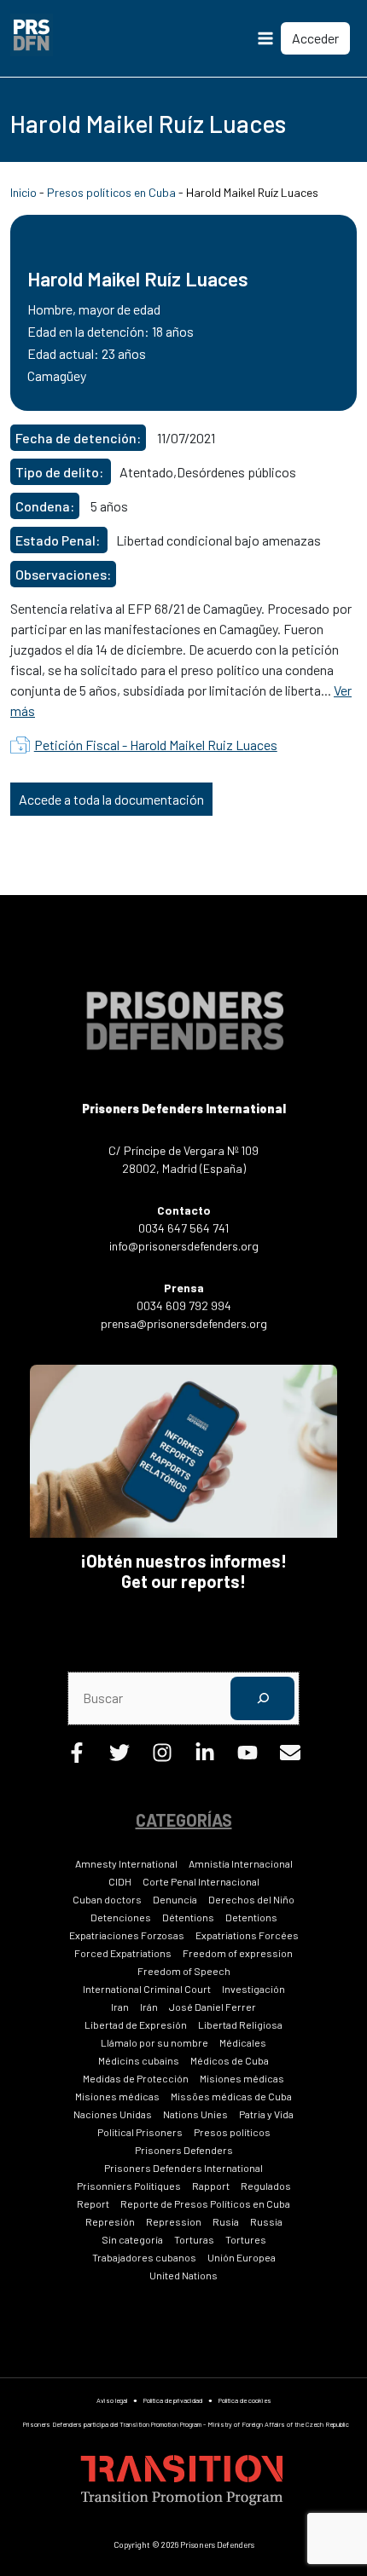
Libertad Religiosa (240, 2024)
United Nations (183, 2275)
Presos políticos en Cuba (111, 192)
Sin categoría (132, 2239)
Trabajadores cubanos (144, 2257)
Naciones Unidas (113, 2114)
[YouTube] (248, 1757)
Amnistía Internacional (241, 1863)
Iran (120, 2007)
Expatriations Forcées (247, 1935)
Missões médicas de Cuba (231, 2096)
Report (93, 2203)
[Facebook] (77, 1757)
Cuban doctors (107, 1899)
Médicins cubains (139, 2060)
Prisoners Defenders (184, 2150)
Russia (266, 2221)
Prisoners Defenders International (183, 2168)
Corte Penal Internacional (201, 1881)
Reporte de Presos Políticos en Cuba (205, 2203)
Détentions (188, 1917)
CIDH (120, 1881)
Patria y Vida (266, 2114)
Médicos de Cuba (230, 2060)
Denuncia (175, 1899)
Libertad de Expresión (136, 2024)
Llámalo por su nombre (154, 2042)
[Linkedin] (205, 1757)
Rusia (226, 2221)
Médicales (243, 2042)
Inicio (23, 192)
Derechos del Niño (251, 1899)
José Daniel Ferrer (213, 2007)
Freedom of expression (238, 1953)
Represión (110, 2221)
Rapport (211, 2186)
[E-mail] (290, 1757)
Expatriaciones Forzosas (127, 1935)
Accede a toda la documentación (111, 799)
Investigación (253, 1989)
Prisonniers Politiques (129, 2186)
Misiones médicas (242, 2078)
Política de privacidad (173, 2400)
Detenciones (121, 1917)
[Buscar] (262, 1698)
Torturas (194, 2239)
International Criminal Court (147, 1989)
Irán (149, 2007)
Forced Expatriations (123, 1953)
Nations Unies (195, 2114)
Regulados (266, 2186)
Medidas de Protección (136, 2078)
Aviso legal (112, 2400)
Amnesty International (126, 1863)
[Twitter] (119, 1757)
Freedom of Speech (184, 1971)
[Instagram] (162, 1757)
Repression (174, 2221)
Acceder (315, 38)
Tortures (246, 2239)
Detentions (251, 1917)
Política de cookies (245, 2400)
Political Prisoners (140, 2132)
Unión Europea (242, 2257)
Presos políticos (232, 2132)
